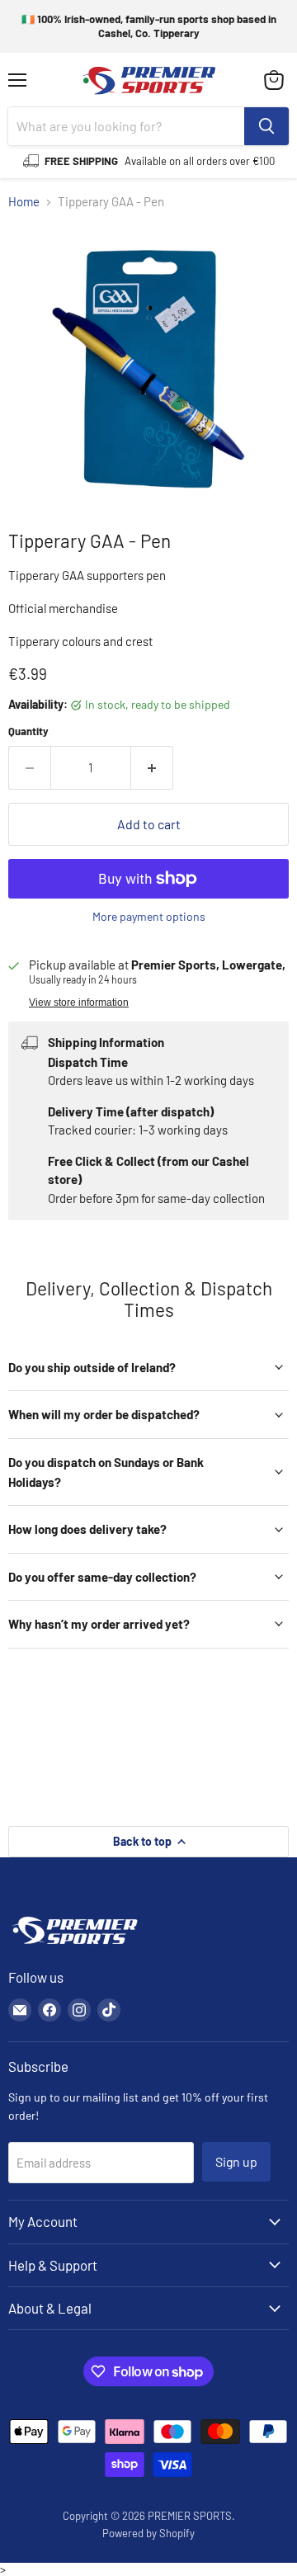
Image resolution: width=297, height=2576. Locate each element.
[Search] (266, 126)
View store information (79, 1003)
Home (24, 202)
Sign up (236, 2161)
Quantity (28, 731)
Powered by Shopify (148, 2533)
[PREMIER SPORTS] (74, 1946)
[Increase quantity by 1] (152, 767)
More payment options (149, 917)
